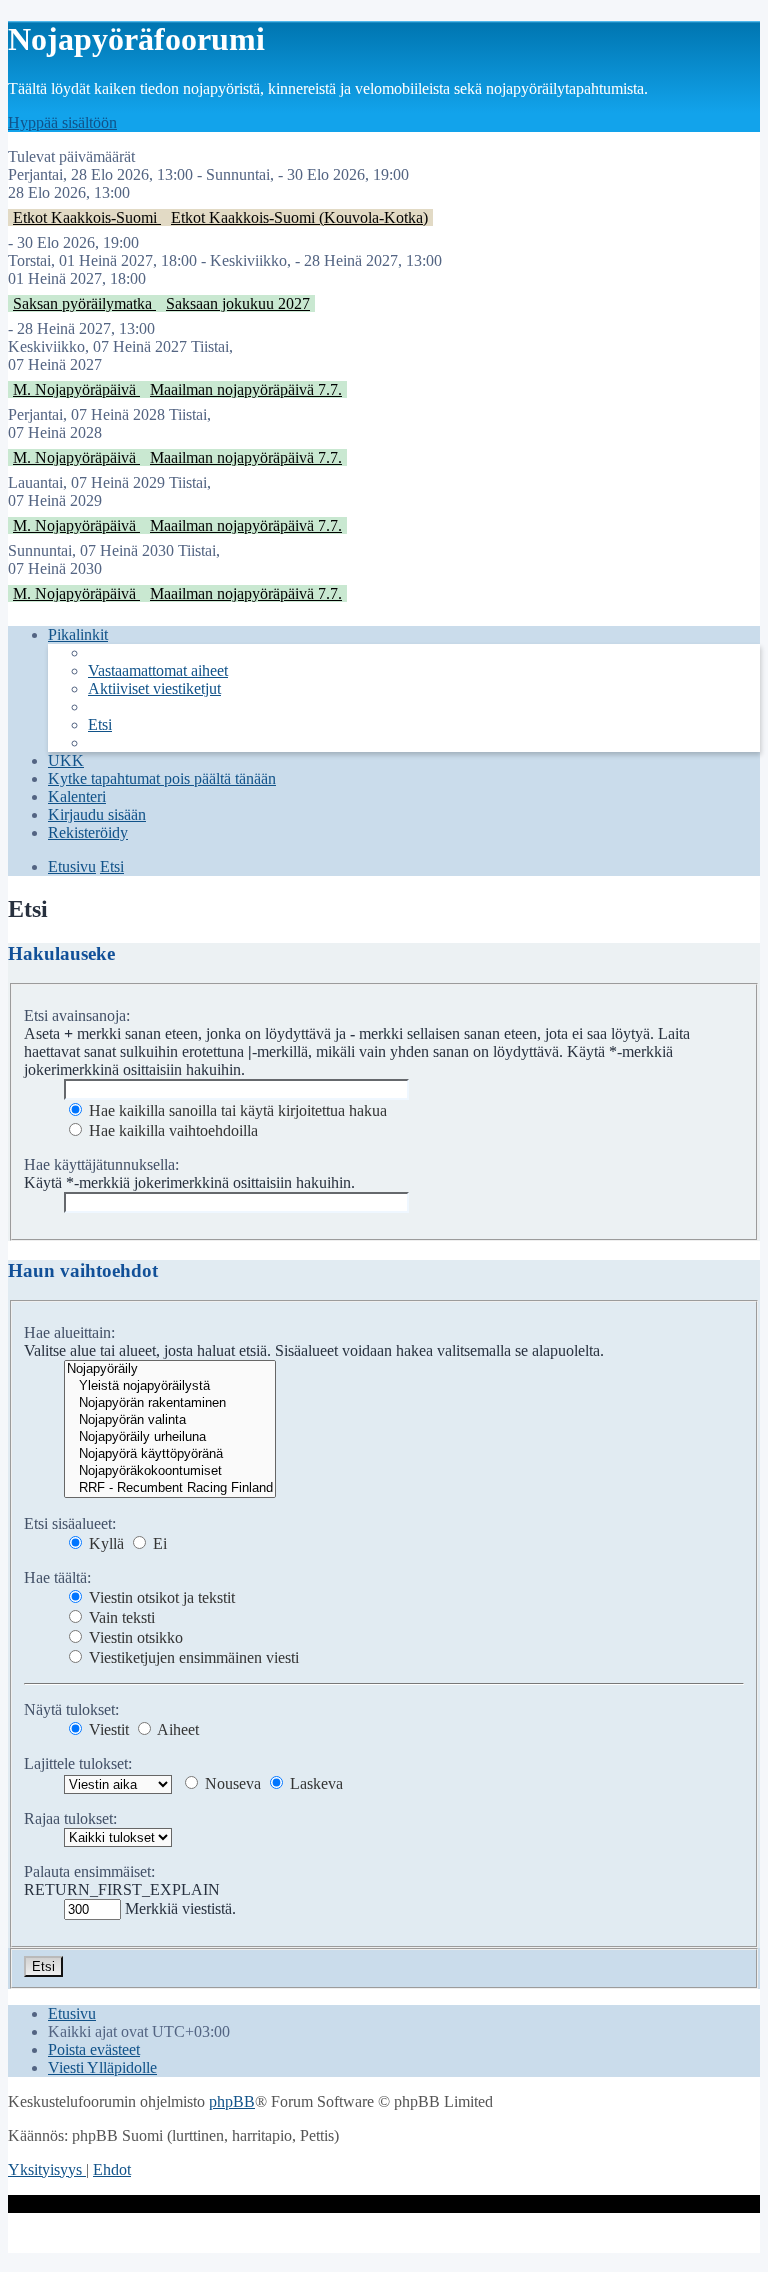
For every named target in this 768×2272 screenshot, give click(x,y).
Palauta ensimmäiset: (89, 1871)
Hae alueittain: (69, 1332)
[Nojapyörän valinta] (170, 1420)
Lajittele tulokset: (78, 1763)
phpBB (232, 2101)
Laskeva (314, 1783)
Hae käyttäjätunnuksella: (101, 1164)
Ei (158, 1543)
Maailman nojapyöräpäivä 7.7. (246, 389)
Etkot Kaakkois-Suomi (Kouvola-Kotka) (299, 217)
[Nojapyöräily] (170, 1369)
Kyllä (104, 1543)
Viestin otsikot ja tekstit (160, 1597)
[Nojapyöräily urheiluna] (170, 1437)
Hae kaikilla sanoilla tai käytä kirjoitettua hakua (236, 1110)
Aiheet (176, 1729)
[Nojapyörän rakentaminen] (170, 1403)
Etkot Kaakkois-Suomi (87, 217)
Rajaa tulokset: (70, 1818)
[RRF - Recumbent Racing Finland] (170, 1488)
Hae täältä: (57, 1577)
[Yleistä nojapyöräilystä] (170, 1386)
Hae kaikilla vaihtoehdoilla (171, 1130)
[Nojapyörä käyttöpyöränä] (170, 1454)
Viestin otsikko (134, 1637)
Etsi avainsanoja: (77, 1015)
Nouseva (231, 1783)
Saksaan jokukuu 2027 (238, 303)
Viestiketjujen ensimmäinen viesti (192, 1657)
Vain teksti (120, 1617)
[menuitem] (158, 670)
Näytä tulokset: (71, 1709)
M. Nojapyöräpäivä (76, 389)
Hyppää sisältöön (62, 122)
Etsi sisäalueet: (70, 1523)
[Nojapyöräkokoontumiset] (170, 1471)
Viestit (107, 1729)
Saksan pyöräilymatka (84, 303)
